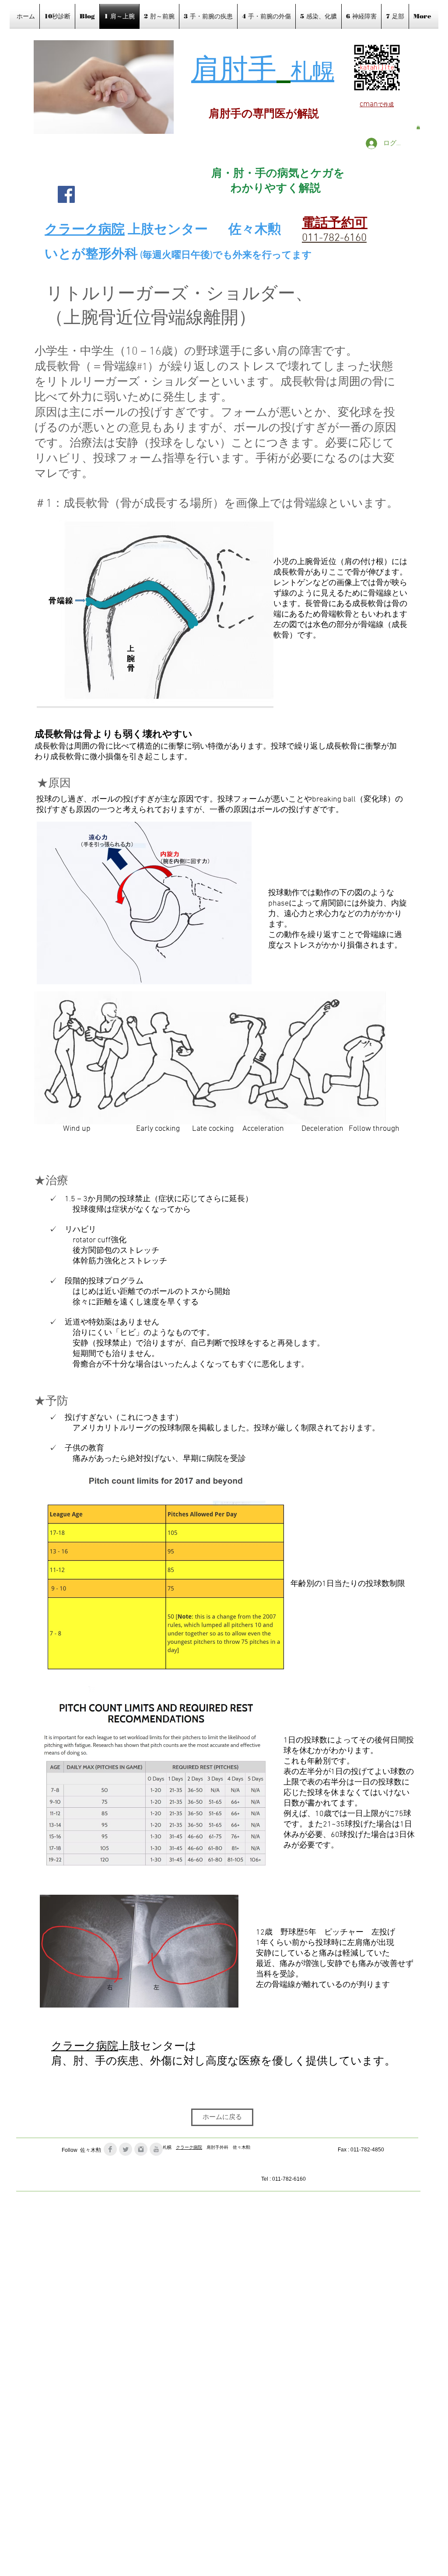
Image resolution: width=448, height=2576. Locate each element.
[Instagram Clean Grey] (141, 2149)
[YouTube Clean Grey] (156, 2149)
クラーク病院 (85, 2047)
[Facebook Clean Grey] (110, 2149)
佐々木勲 (255, 230)
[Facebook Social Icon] (66, 194)
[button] (418, 127)
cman (369, 104)
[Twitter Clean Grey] (126, 2149)
